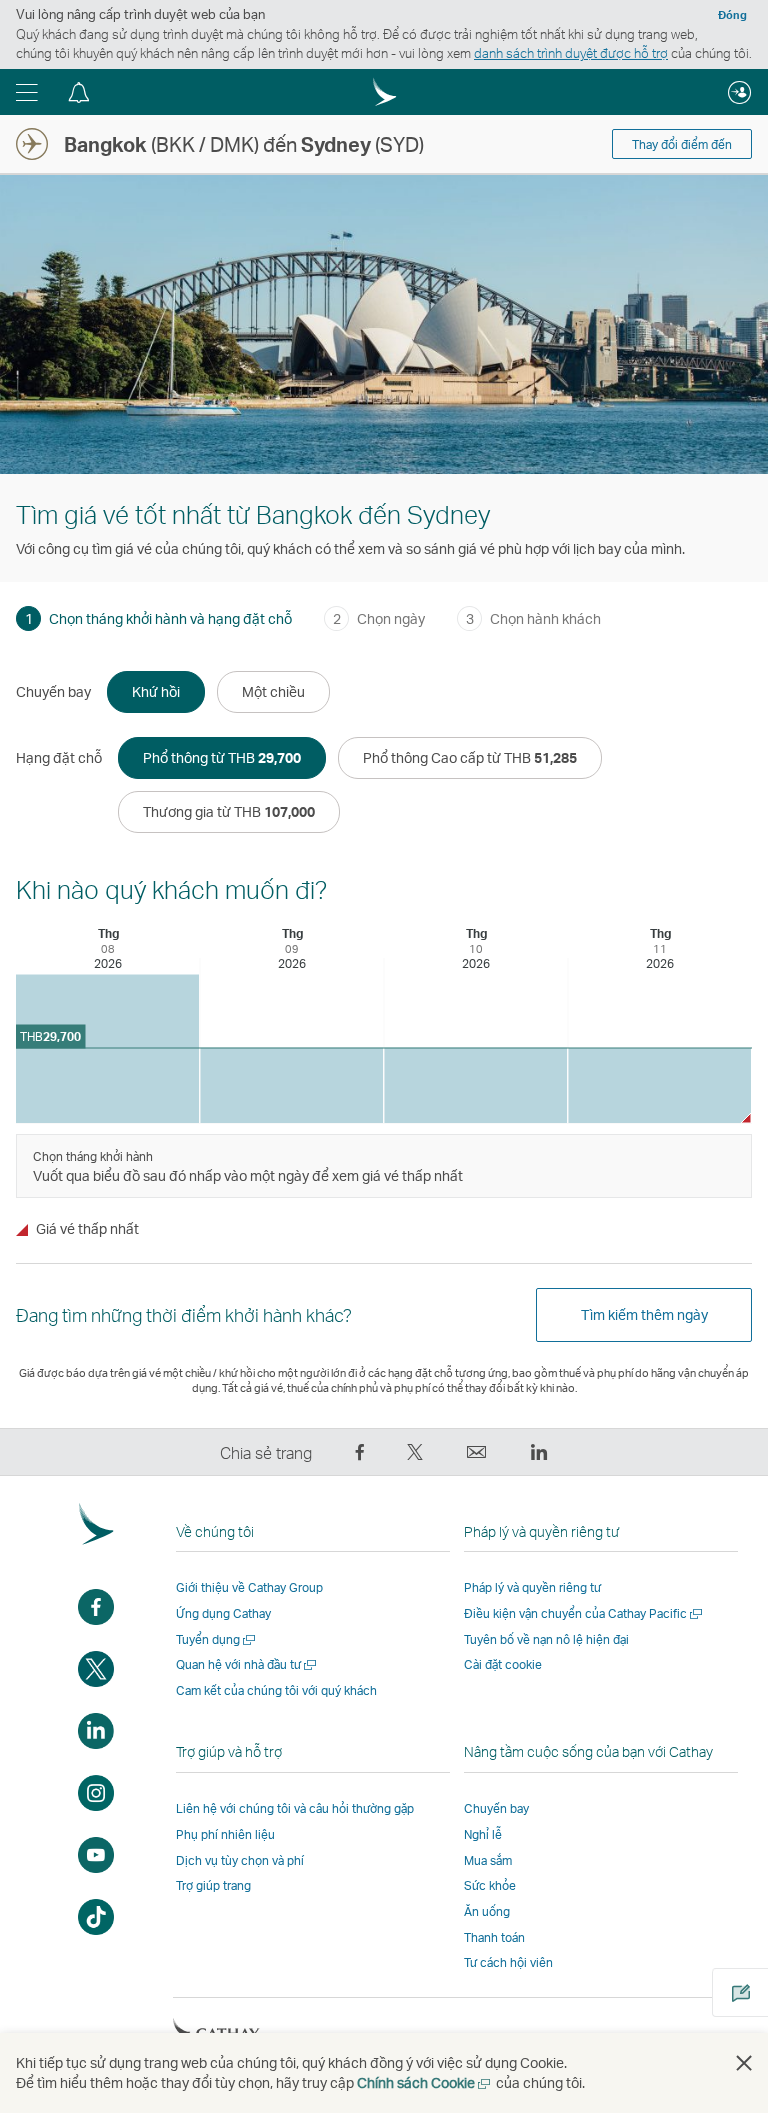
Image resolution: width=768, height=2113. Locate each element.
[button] (27, 92)
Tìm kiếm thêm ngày (644, 1314)
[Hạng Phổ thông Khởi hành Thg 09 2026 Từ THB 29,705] (291, 1085)
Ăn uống (487, 1911)
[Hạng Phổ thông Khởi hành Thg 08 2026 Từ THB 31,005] (107, 1049)
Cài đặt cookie (503, 1665)
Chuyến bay (496, 1808)
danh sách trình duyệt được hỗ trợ (571, 53)
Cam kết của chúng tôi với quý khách (276, 1690)
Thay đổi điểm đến (682, 144)
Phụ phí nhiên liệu (225, 1834)
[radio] (156, 692)
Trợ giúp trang (213, 1885)
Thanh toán (494, 1937)
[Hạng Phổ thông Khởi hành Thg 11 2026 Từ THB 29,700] (659, 1085)
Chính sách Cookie (425, 2082)
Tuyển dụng (217, 1639)
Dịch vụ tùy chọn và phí (240, 1860)
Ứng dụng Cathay (223, 1613)
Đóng (732, 15)
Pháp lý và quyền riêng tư (532, 1587)
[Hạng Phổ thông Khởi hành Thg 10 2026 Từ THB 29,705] (475, 1085)
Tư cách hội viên (508, 1962)
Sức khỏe (490, 1885)
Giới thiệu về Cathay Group (249, 1587)
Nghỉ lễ (483, 1834)
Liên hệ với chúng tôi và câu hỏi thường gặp (295, 1808)
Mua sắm (488, 1860)
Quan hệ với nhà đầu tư (247, 1664)
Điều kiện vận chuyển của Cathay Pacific (584, 1613)
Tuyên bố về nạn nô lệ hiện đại (546, 1639)
